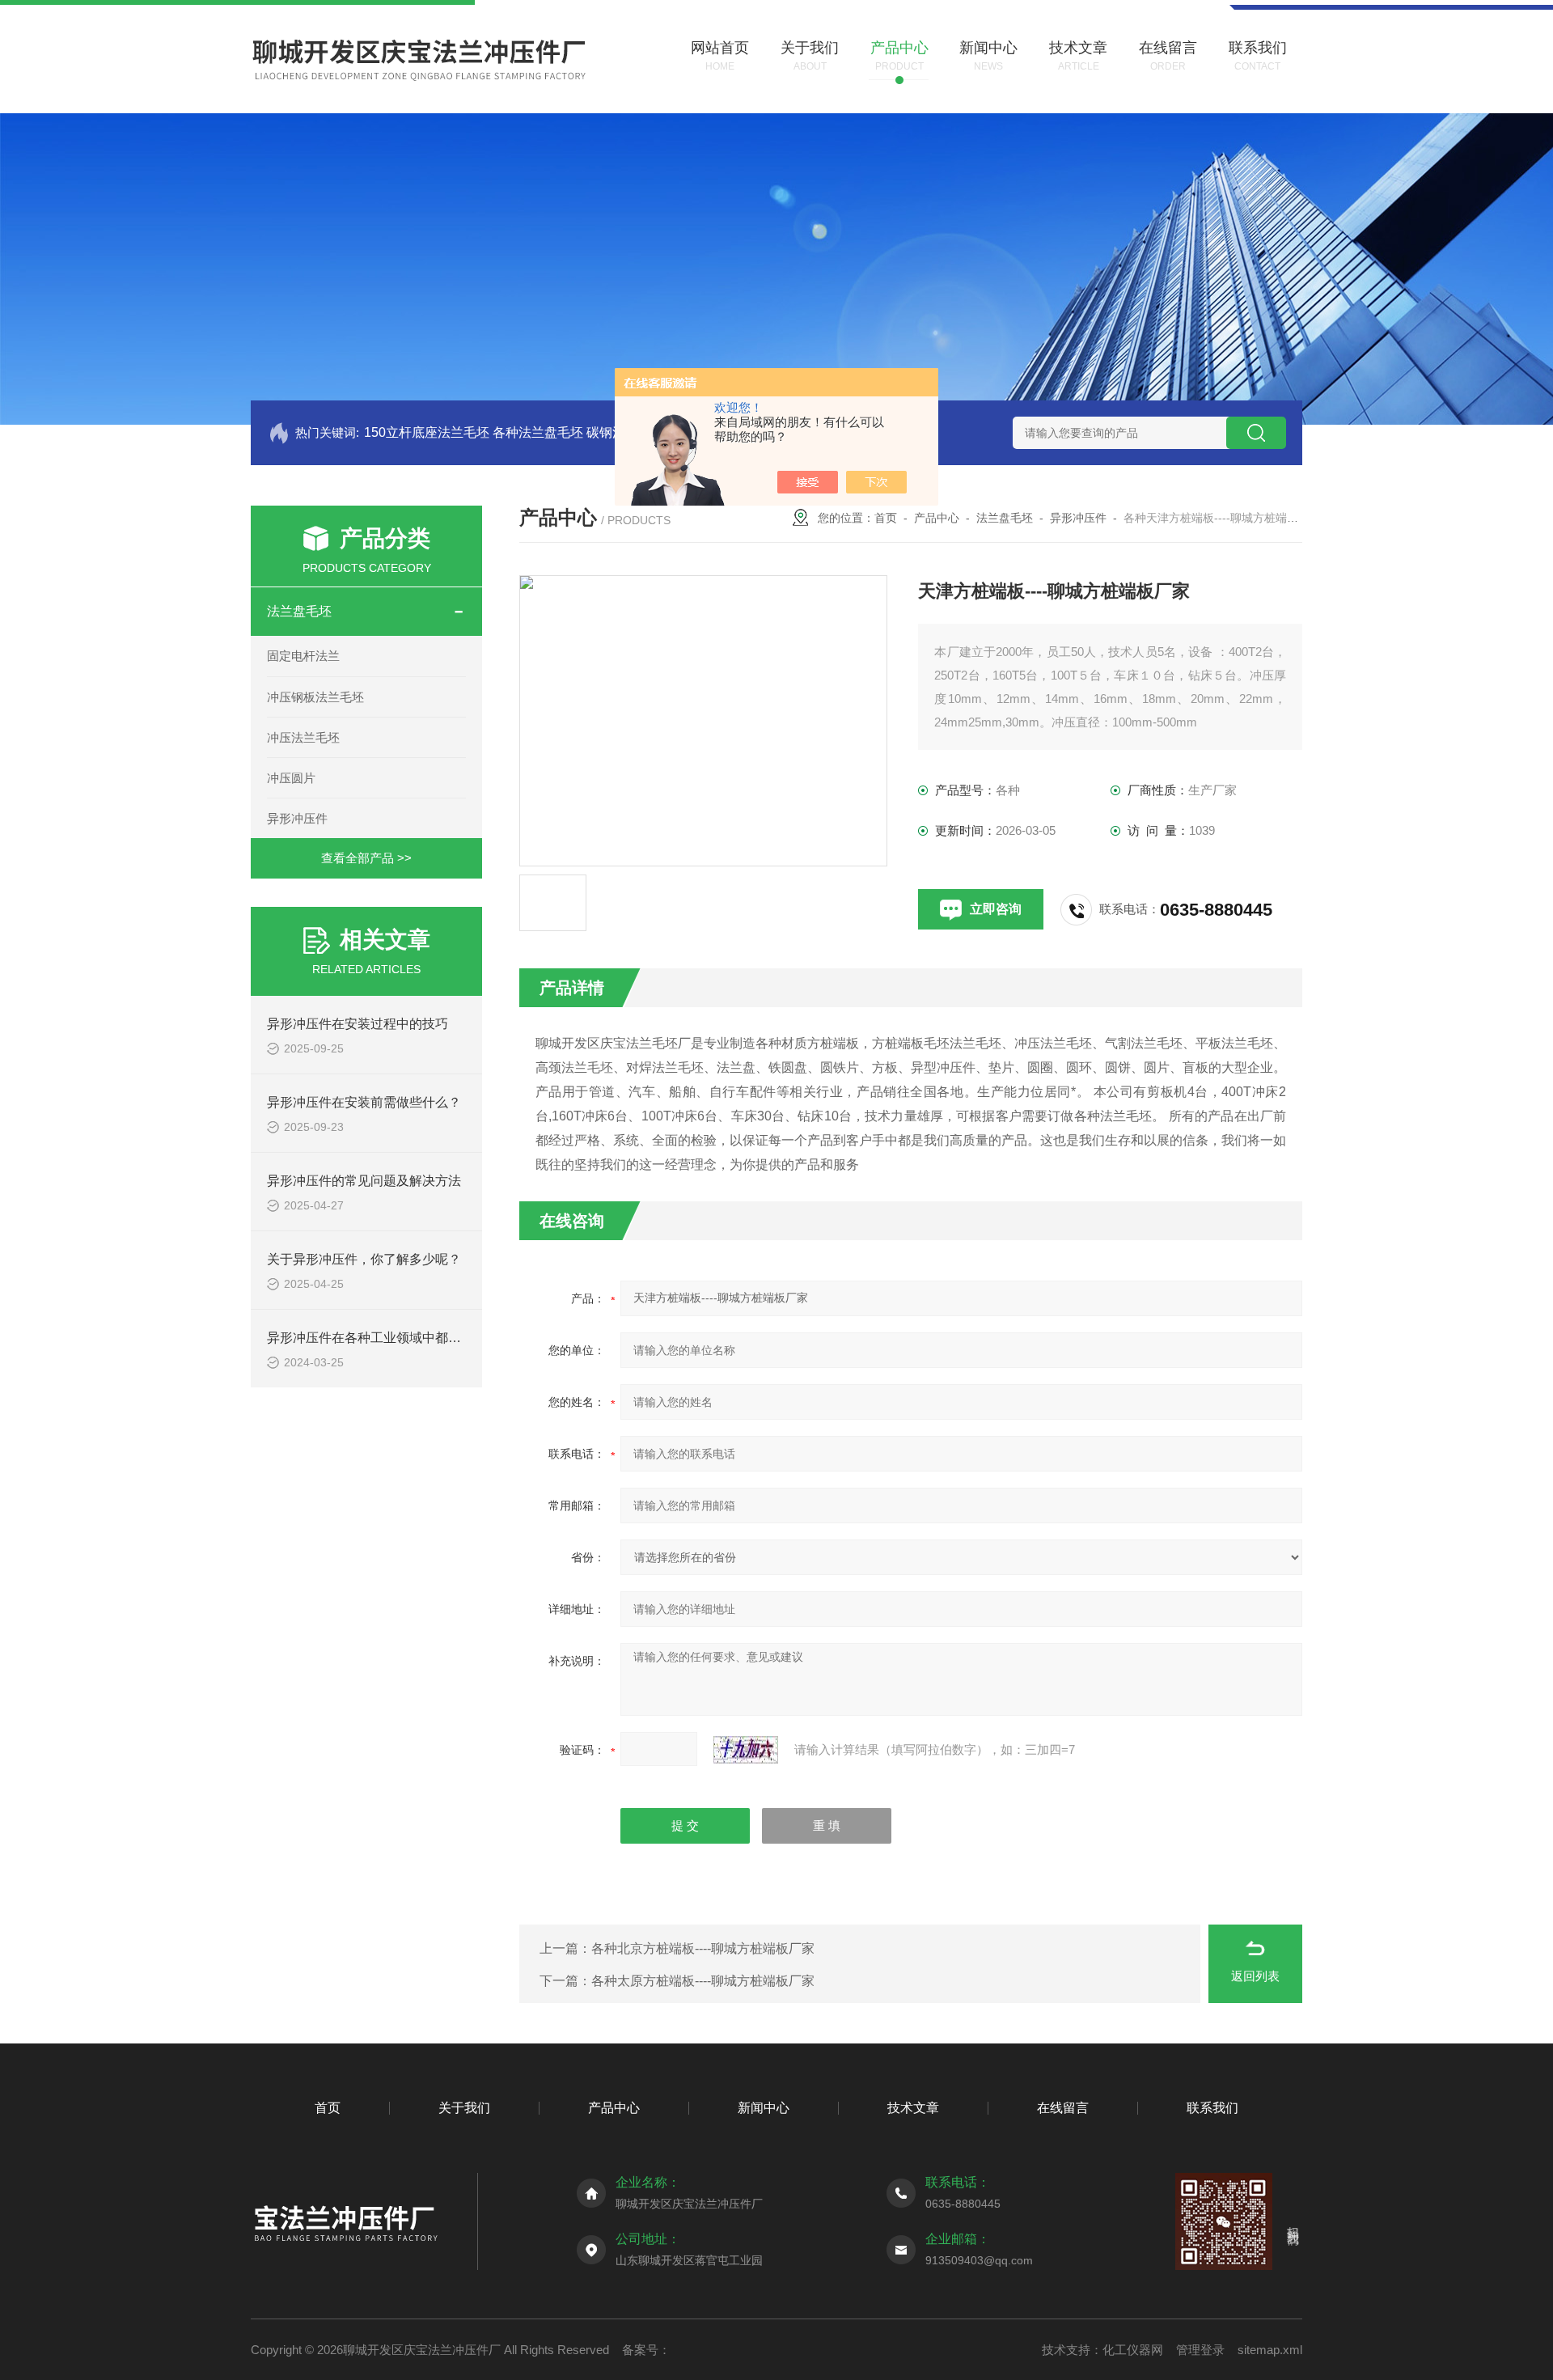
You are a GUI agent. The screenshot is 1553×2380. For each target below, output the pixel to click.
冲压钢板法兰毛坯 (315, 697)
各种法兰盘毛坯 (538, 432)
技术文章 (913, 2108)
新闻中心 (764, 2108)
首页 (886, 518)
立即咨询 (996, 909)
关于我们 (464, 2108)
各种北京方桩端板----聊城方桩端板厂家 (703, 1948)
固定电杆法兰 (303, 656)
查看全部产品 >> (366, 858)
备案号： (646, 2350)
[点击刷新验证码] (746, 1750)
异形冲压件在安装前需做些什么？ (364, 1102)
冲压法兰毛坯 (303, 737)
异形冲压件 (297, 818)
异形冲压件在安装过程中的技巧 (358, 1024)
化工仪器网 (1133, 2350)
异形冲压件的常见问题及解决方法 (364, 1181)
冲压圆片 (291, 778)
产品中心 (937, 518)
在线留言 (1063, 2108)
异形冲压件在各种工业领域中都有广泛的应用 (396, 1338)
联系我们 (1212, 2108)
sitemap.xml (1270, 2350)
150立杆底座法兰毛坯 (427, 432)
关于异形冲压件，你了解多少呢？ (364, 1259)
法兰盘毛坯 (299, 611)
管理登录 (1200, 2350)
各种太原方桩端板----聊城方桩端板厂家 (703, 1981)
